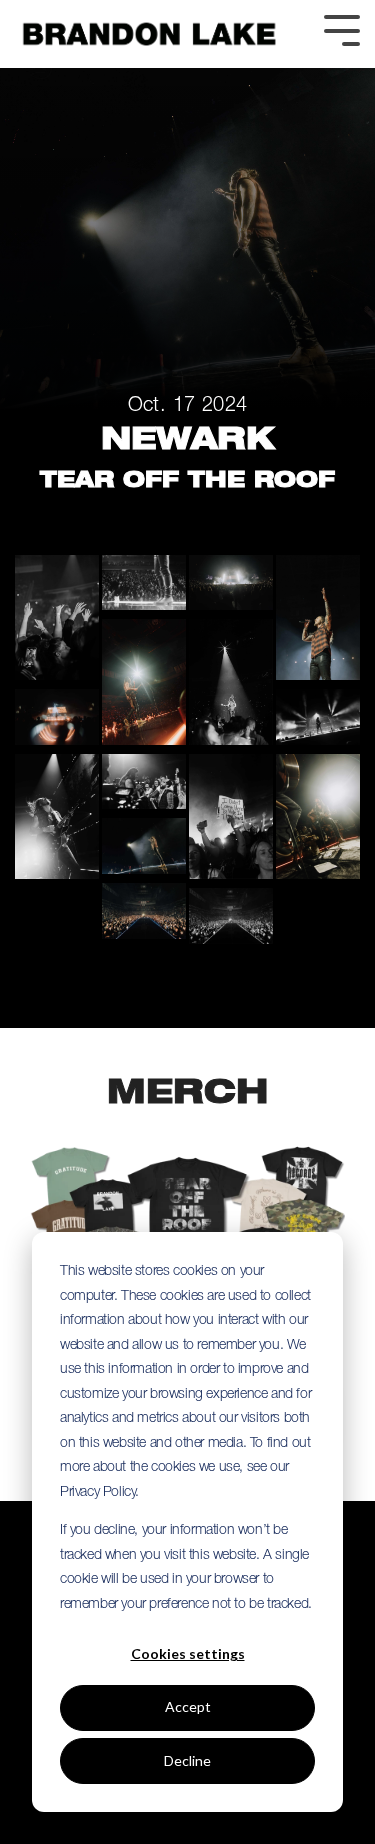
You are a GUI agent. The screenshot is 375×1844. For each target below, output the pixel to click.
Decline (187, 1760)
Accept (188, 1706)
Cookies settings (188, 1653)
